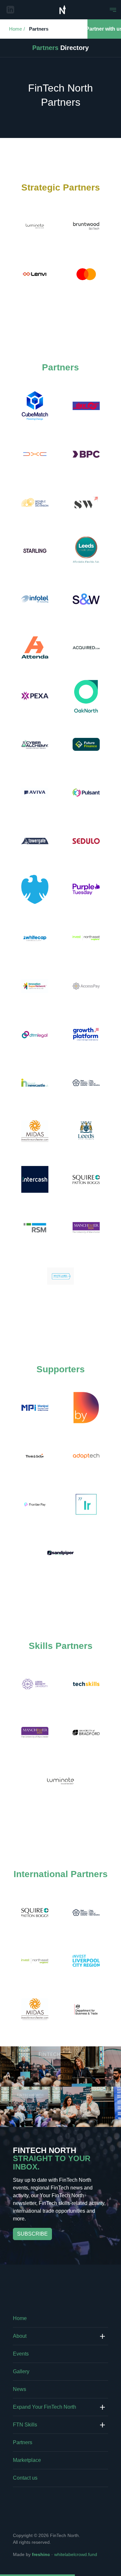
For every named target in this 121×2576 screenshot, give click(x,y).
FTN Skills (25, 2425)
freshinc (41, 2554)
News (20, 2389)
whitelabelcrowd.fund (76, 2554)
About (20, 2336)
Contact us (25, 2478)
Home (15, 29)
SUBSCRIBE (32, 2234)
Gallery (21, 2371)
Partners (39, 29)
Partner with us (104, 29)
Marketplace (27, 2460)
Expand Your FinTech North (45, 2407)
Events (21, 2354)
